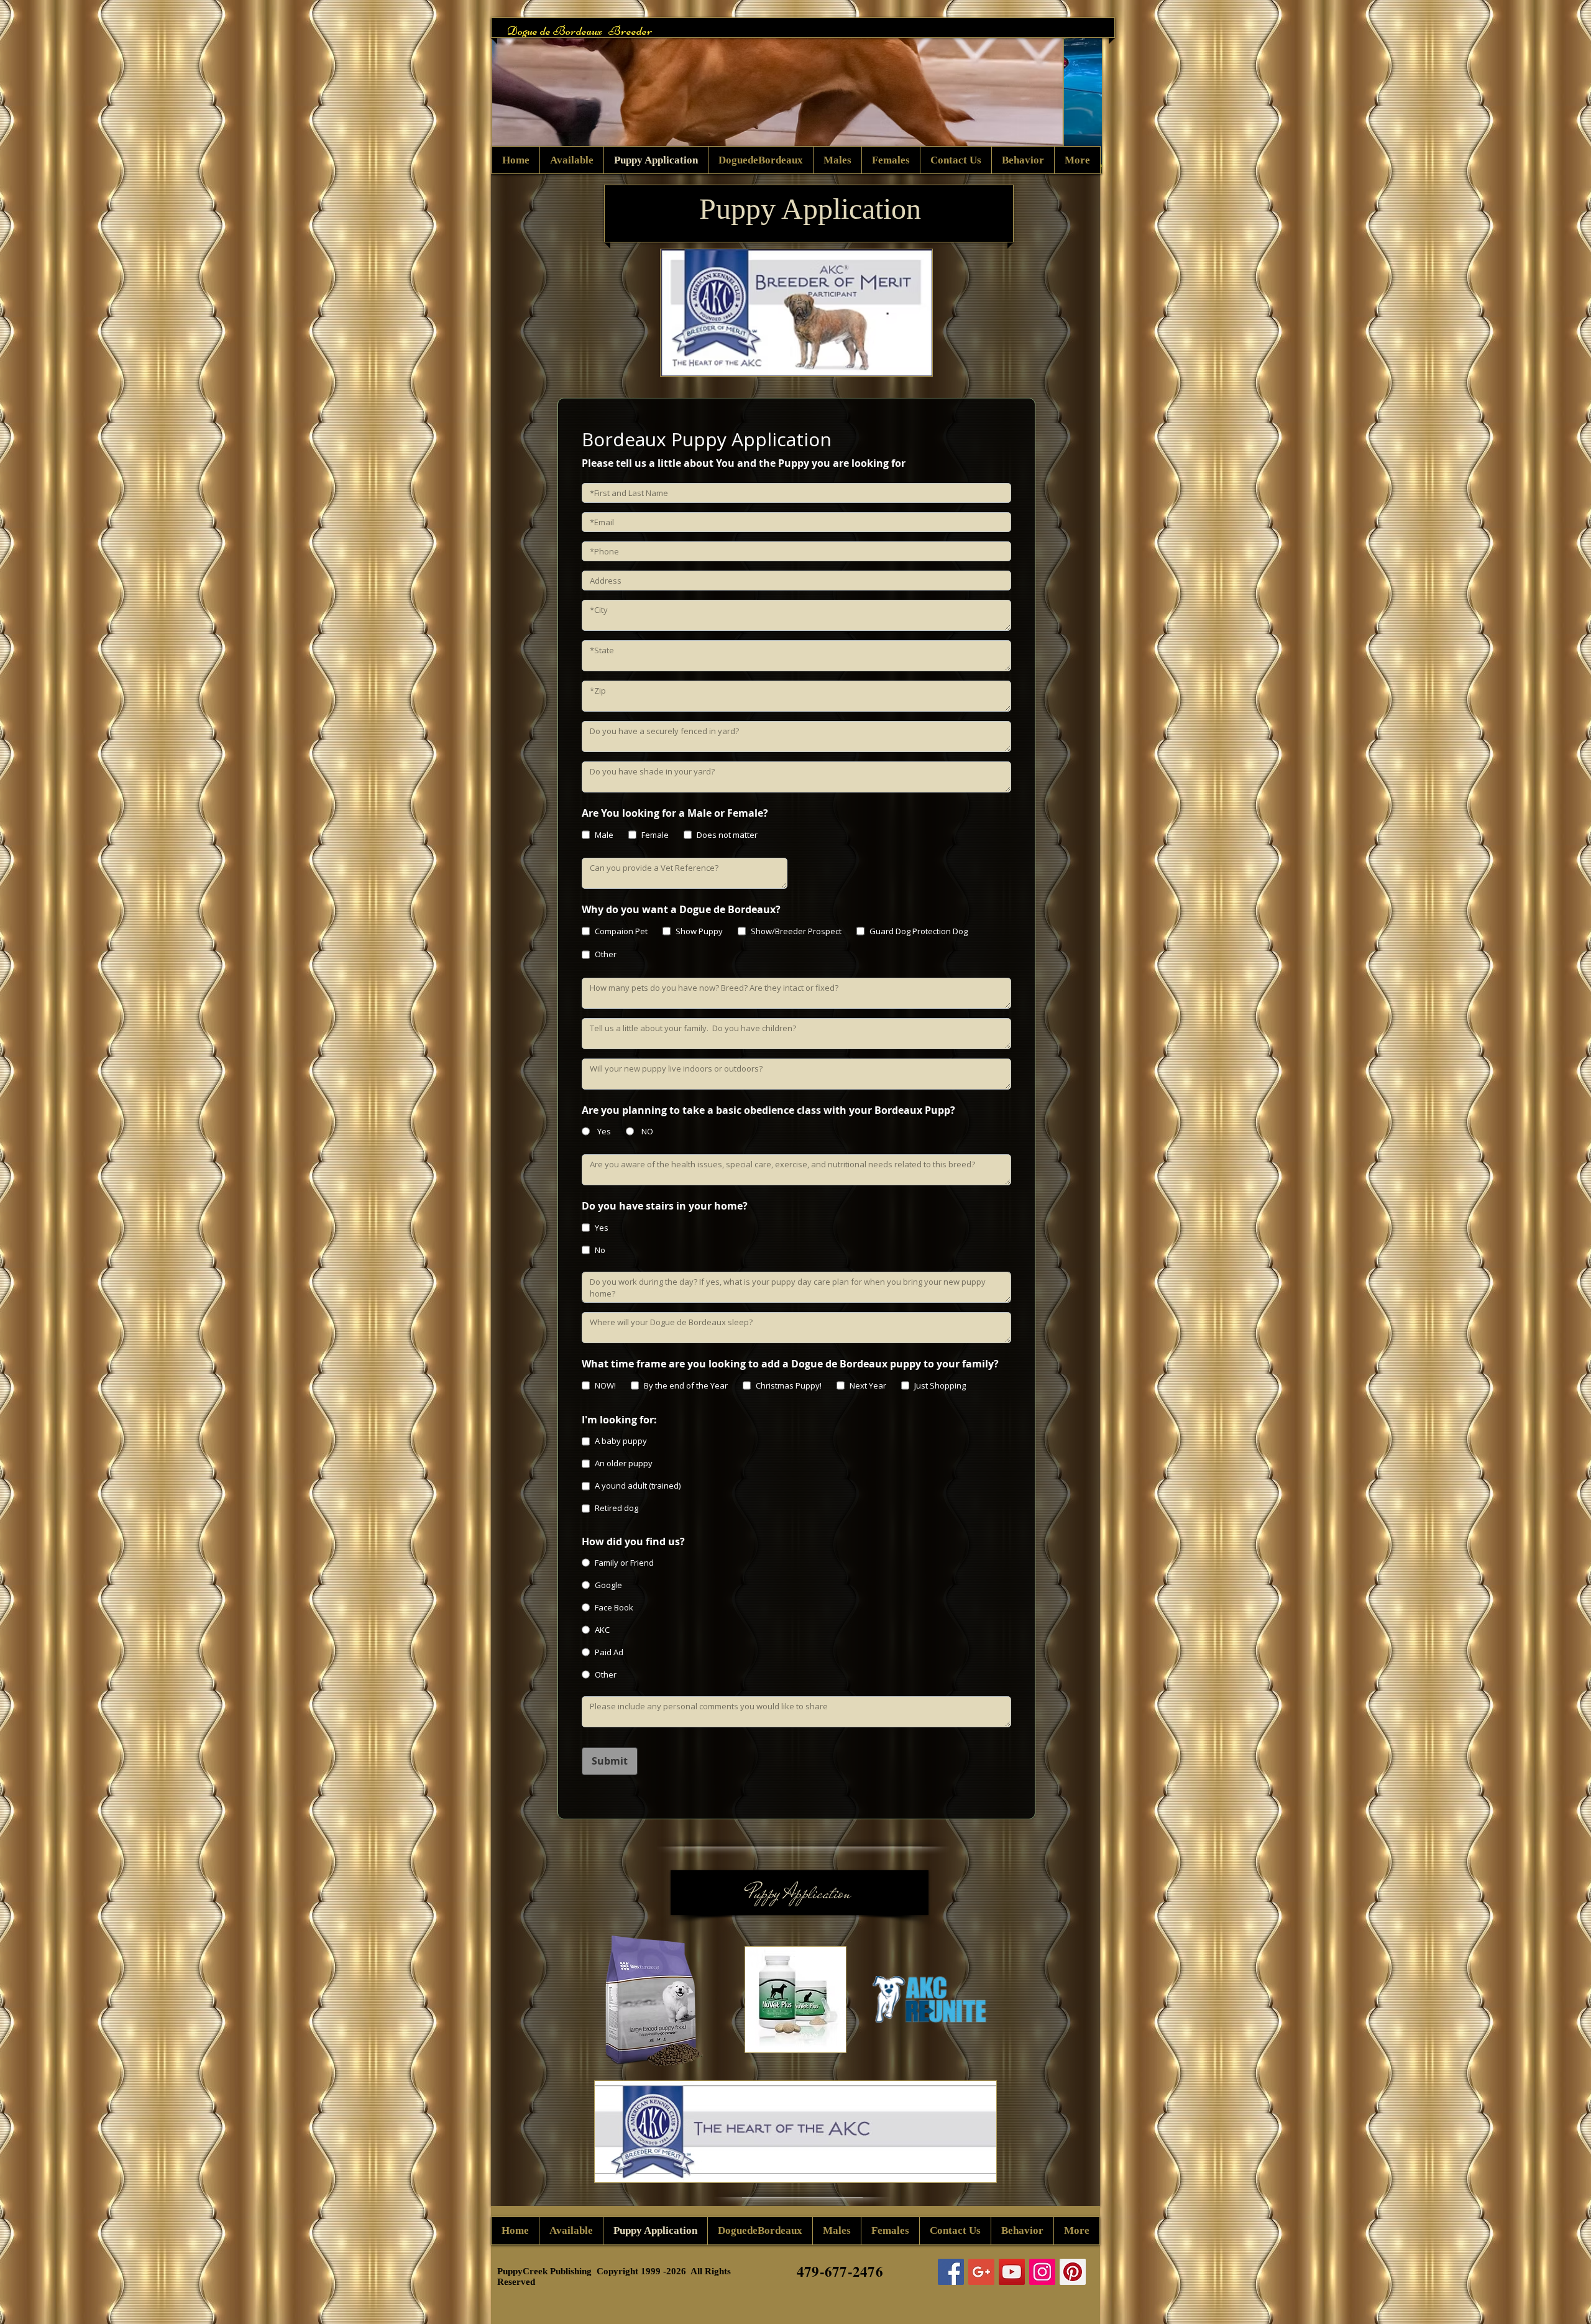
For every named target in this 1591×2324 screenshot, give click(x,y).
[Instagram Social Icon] (1042, 2272)
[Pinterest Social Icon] (1073, 2272)
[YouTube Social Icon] (1012, 2272)
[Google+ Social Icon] (981, 2272)
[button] (797, 96)
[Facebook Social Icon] (951, 2272)
